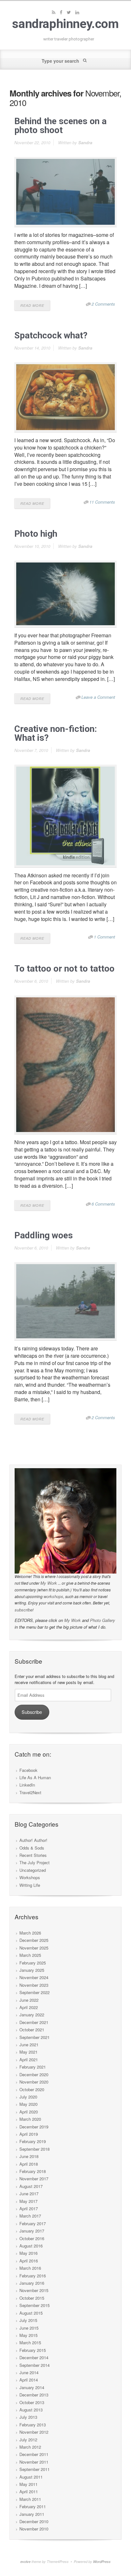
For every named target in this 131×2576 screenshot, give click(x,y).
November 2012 (34, 2432)
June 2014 (29, 2372)
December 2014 (34, 2357)
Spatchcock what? (51, 335)
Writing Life (30, 1885)
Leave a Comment (98, 697)
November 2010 (34, 2529)
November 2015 (34, 2290)
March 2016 (30, 2268)
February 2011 (33, 2506)
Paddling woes (44, 1235)
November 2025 (34, 1948)
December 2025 (34, 1940)
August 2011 (31, 2477)
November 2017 (34, 2179)
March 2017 (30, 2216)
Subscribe (32, 1712)
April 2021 (29, 2059)
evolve (25, 2562)
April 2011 (29, 2491)
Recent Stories (33, 1855)
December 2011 (34, 2454)
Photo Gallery (103, 1620)
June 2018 (29, 2156)
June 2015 (29, 2328)
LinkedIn (27, 1785)
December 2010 (34, 2521)
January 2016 (32, 2283)
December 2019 (34, 2127)
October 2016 (32, 2238)
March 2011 (30, 2499)
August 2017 (31, 2186)
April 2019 (29, 2134)
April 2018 (29, 2164)
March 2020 (30, 2119)
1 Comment (104, 937)
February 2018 (33, 2171)
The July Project (34, 1862)
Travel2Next (30, 1792)
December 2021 (34, 2022)
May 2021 (28, 2052)
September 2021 (34, 2037)
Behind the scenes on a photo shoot (60, 126)
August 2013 (31, 2410)
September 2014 (34, 2365)
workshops (53, 1596)
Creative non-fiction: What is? (56, 733)
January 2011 (32, 2514)
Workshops (30, 1877)
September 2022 (34, 1992)
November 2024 (34, 1977)
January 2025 (32, 1970)
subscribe (24, 1610)
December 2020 (34, 2074)
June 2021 (29, 2045)
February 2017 (33, 2223)
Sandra (85, 142)
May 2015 (28, 2335)
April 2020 (29, 2112)
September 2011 (34, 2469)
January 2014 (32, 2387)
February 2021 (33, 2067)
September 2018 (34, 2149)
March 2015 (30, 2342)
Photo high (36, 534)
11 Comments (102, 502)
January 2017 (32, 2231)
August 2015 (31, 2313)
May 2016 (28, 2253)
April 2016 (29, 2261)
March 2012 (30, 2447)
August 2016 (31, 2246)
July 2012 (28, 2440)
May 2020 (28, 2104)
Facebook (28, 1770)
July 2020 (28, 2097)
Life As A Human (35, 1777)
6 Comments (103, 1204)
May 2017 (28, 2201)
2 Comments (103, 304)
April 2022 (29, 2007)
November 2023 (34, 1985)
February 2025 (33, 1963)
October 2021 (32, 2030)
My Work (49, 1583)
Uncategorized (33, 1870)
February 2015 (33, 2350)
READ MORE (32, 305)
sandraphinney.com (65, 24)
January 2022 (32, 2015)
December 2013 (34, 2395)
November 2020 (34, 2082)
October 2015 (32, 2298)
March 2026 (30, 1933)
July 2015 (28, 2320)
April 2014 (29, 2380)
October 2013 (32, 2402)
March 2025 (30, 1955)
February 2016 (33, 2276)
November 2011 (34, 2462)
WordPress (102, 2562)
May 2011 (28, 2484)
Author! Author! (33, 1840)
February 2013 (33, 2425)
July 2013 (28, 2417)
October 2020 (32, 2089)
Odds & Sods (32, 1848)
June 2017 (29, 2194)
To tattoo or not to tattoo (64, 969)
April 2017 (29, 2208)
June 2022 (29, 2000)
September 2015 (34, 2305)
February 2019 (33, 2141)
